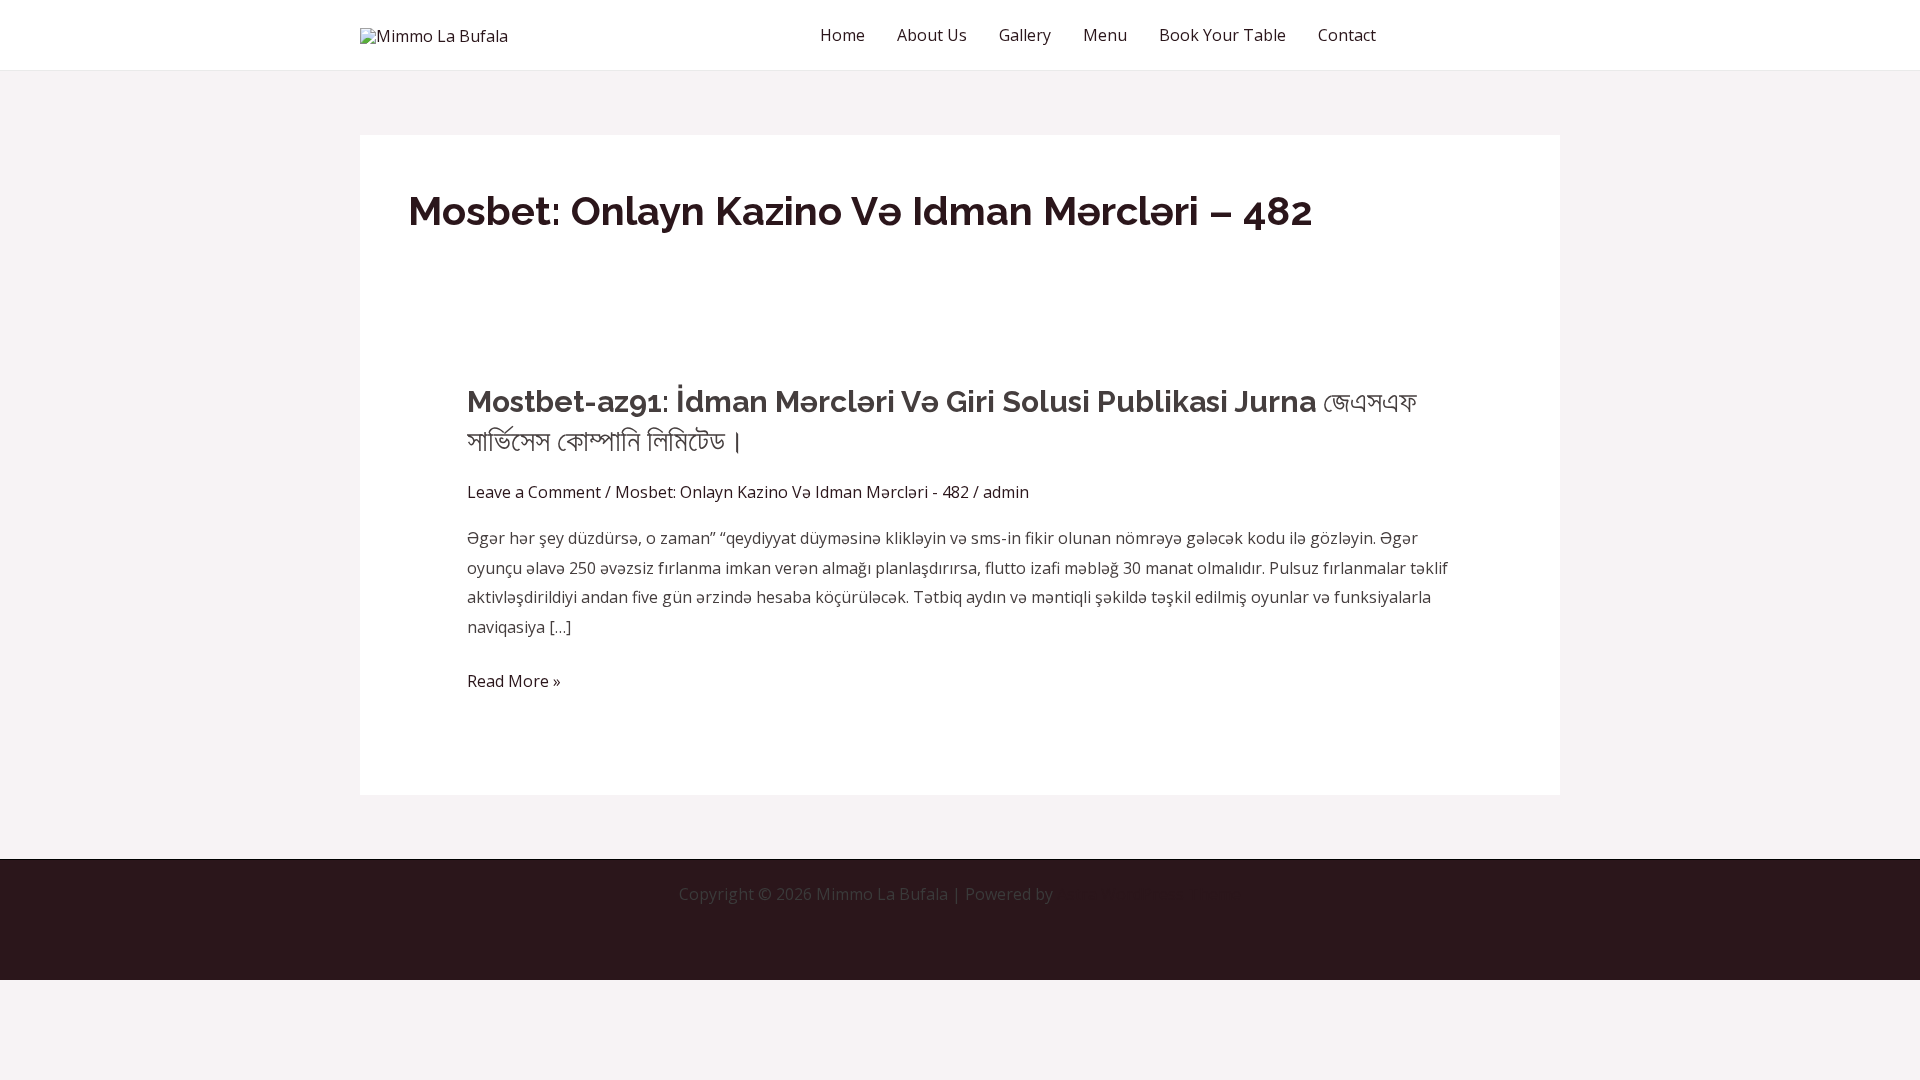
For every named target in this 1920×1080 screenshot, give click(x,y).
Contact (1347, 35)
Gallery (1025, 35)
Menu (1105, 35)
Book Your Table (1222, 35)
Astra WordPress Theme (1149, 894)
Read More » (514, 682)
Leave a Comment (534, 492)
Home (842, 35)
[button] (1486, 35)
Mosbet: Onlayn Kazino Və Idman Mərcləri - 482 (792, 492)
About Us (932, 35)
